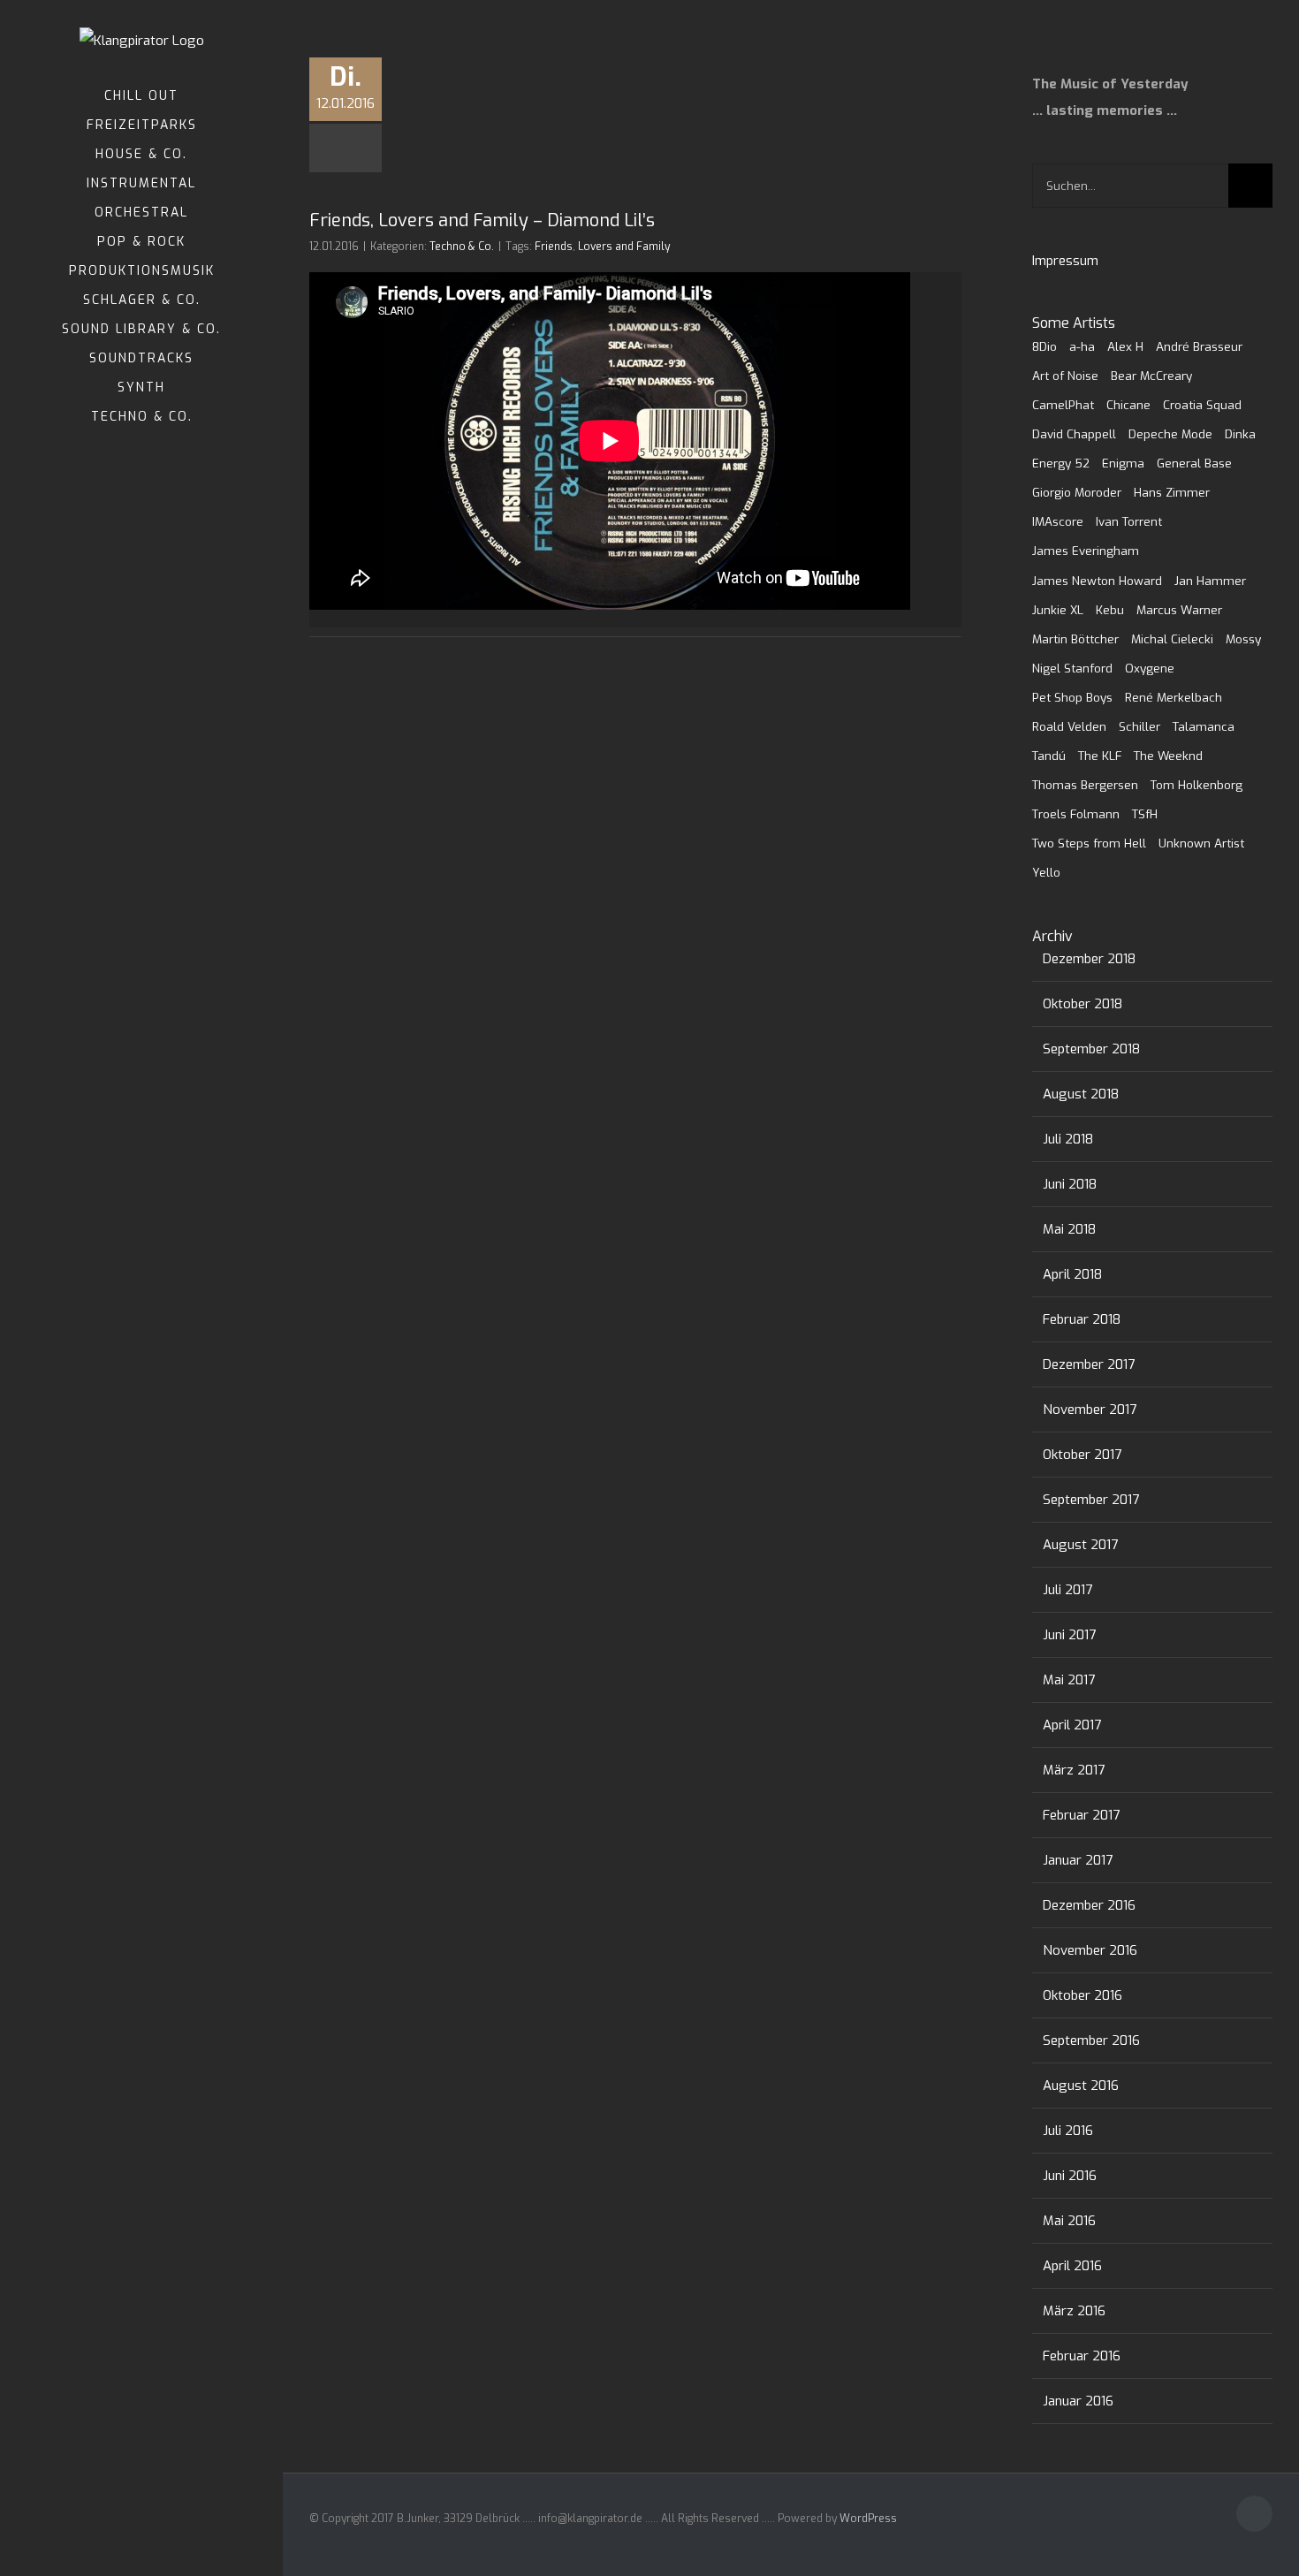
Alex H (1125, 346)
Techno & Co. (462, 247)
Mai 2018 (1069, 1229)
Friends (554, 247)
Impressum (1065, 261)
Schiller (1139, 726)
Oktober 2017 (1082, 1455)
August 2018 (1081, 1094)
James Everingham (1086, 551)
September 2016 (1091, 2040)
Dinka (1240, 434)
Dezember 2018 (1089, 959)
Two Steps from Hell (1089, 843)
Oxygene (1150, 668)
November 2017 (1090, 1410)
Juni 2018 (1070, 1184)
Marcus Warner (1179, 610)
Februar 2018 (1082, 1319)
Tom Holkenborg (1196, 785)
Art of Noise (1065, 376)
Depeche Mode (1170, 434)
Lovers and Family (624, 247)
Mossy (1243, 639)
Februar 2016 (1082, 2356)
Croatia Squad (1202, 405)
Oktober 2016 (1082, 1995)
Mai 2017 (1069, 1680)
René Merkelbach (1174, 697)
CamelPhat (1063, 405)
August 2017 (1080, 1545)
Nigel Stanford (1072, 668)
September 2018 (1091, 1049)
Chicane (1128, 405)
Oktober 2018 (1082, 1004)
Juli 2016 (1068, 2131)
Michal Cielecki (1172, 639)
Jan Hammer (1210, 581)
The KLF (1100, 756)
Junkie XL (1058, 610)
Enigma (1123, 463)
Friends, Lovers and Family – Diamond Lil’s (482, 220)
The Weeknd (1168, 756)
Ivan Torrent (1129, 521)
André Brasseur (1199, 346)
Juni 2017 (1069, 1635)
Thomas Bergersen (1085, 785)
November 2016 (1090, 1950)
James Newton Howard (1097, 581)
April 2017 (1072, 1725)
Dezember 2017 (1089, 1364)
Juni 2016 (1070, 2176)
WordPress (868, 2519)
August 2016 (1081, 2086)
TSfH (1145, 814)
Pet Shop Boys (1072, 697)
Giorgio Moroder (1077, 492)
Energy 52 (1061, 463)
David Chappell (1074, 434)
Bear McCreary (1151, 376)
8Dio (1045, 346)
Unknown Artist (1201, 843)
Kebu (1110, 610)
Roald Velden (1069, 726)
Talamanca (1204, 726)
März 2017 (1074, 1770)
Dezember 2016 (1089, 1905)
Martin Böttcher (1075, 639)
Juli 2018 (1068, 1139)
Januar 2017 (1078, 1860)
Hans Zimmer (1172, 492)
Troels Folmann (1076, 814)
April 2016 (1072, 2266)
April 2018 (1072, 1274)
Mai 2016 (1069, 2221)
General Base (1194, 463)
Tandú (1049, 756)
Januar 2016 (1078, 2401)
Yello (1046, 872)
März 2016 (1074, 2311)
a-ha (1082, 346)
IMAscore (1058, 521)
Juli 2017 (1067, 1590)
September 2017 (1091, 1500)
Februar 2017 (1081, 1815)
